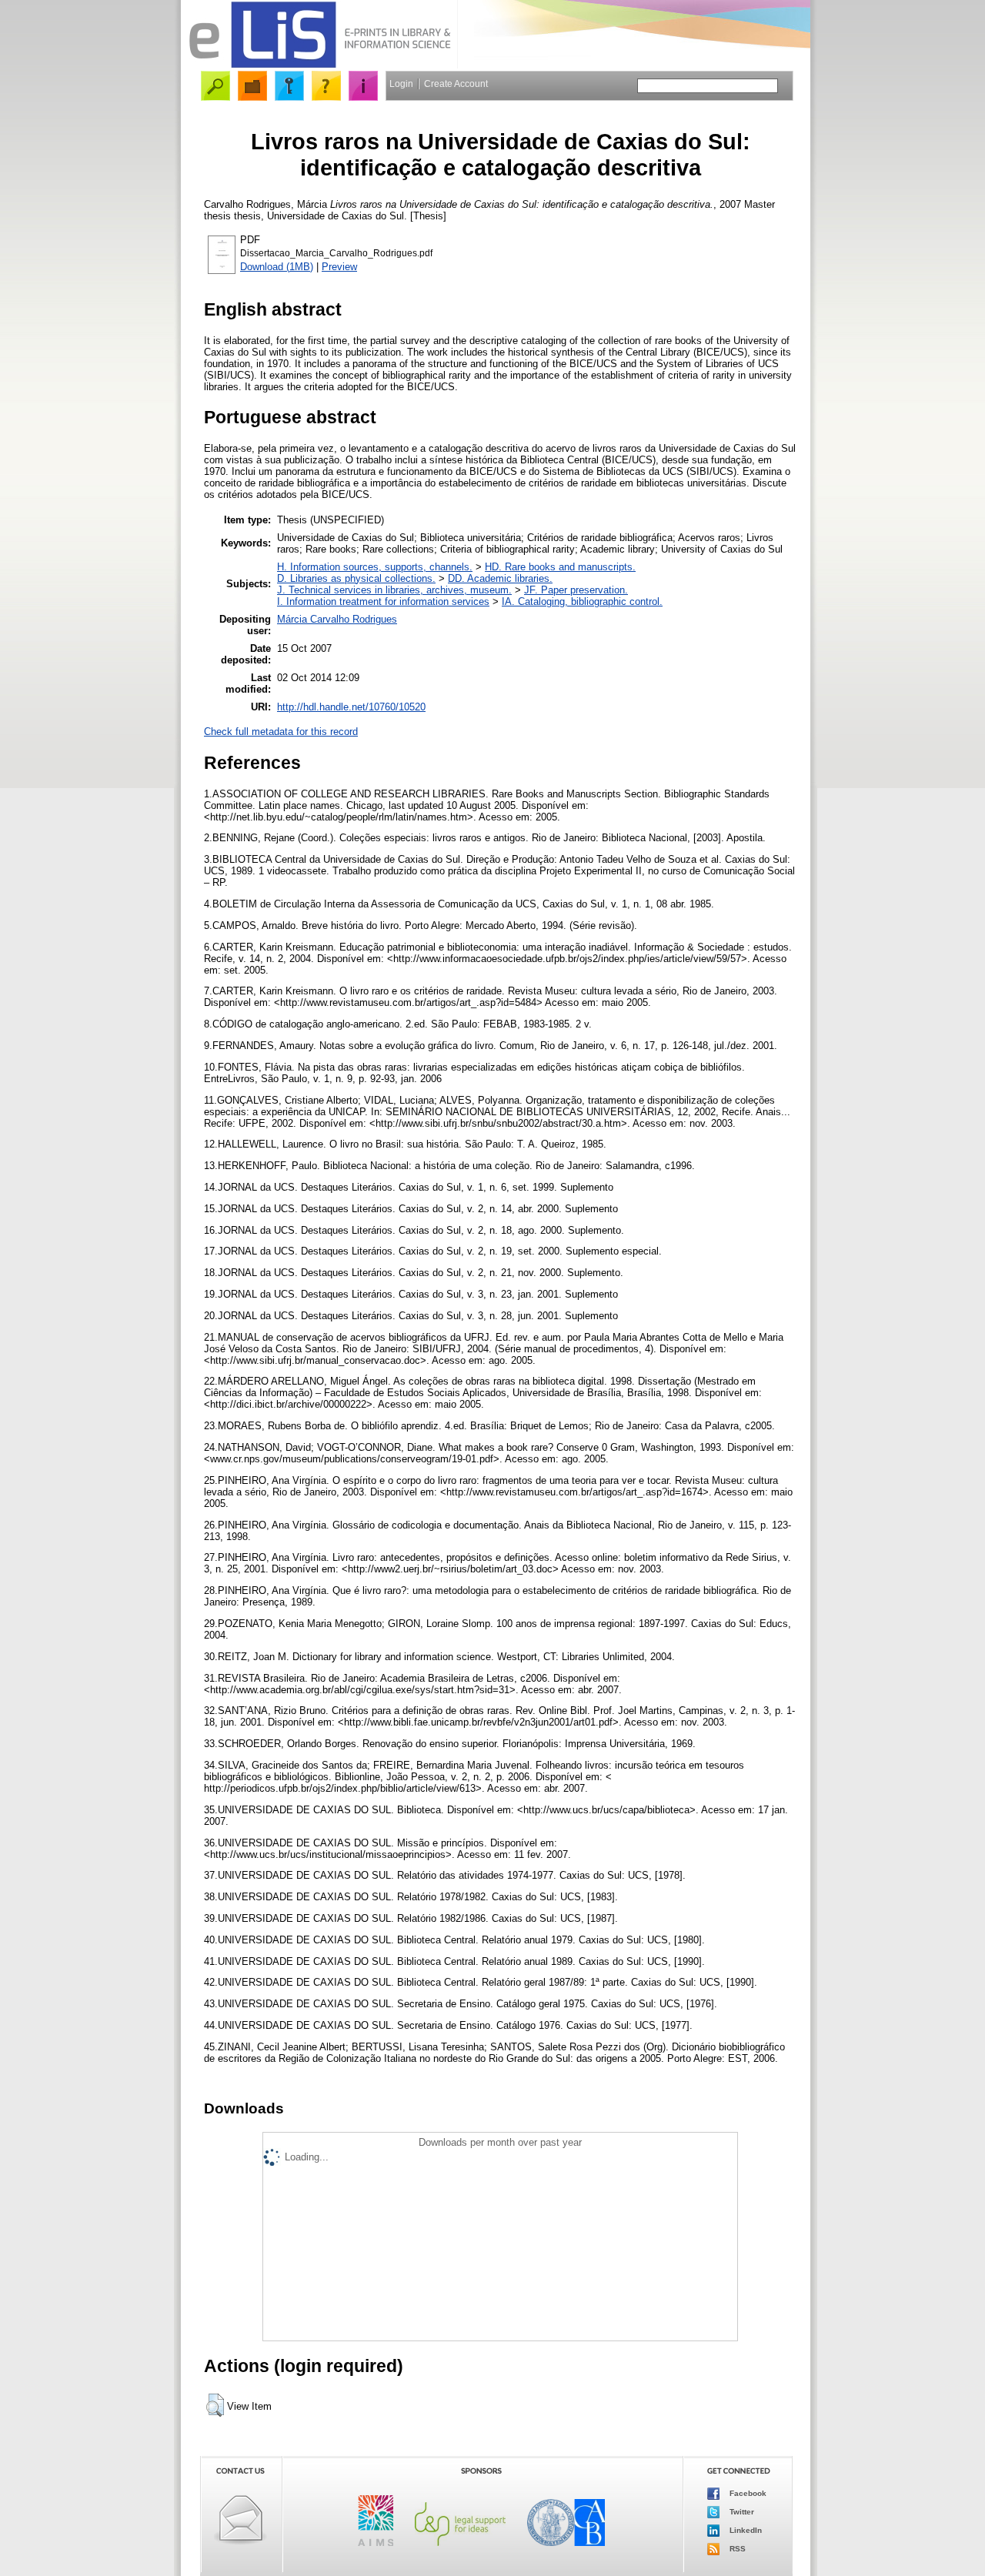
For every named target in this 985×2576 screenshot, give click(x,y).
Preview (339, 267)
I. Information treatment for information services (383, 601)
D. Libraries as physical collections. (356, 578)
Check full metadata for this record (281, 732)
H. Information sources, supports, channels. (375, 567)
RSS (736, 2549)
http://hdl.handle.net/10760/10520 (351, 707)
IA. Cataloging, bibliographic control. (582, 601)
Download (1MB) (277, 267)
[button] (215, 2405)
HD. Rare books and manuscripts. (560, 567)
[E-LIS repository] (319, 65)
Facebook (747, 2493)
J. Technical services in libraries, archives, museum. (394, 590)
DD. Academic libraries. (500, 578)
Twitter (741, 2512)
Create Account (456, 84)
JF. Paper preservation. (576, 590)
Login (401, 84)
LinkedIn (745, 2530)
